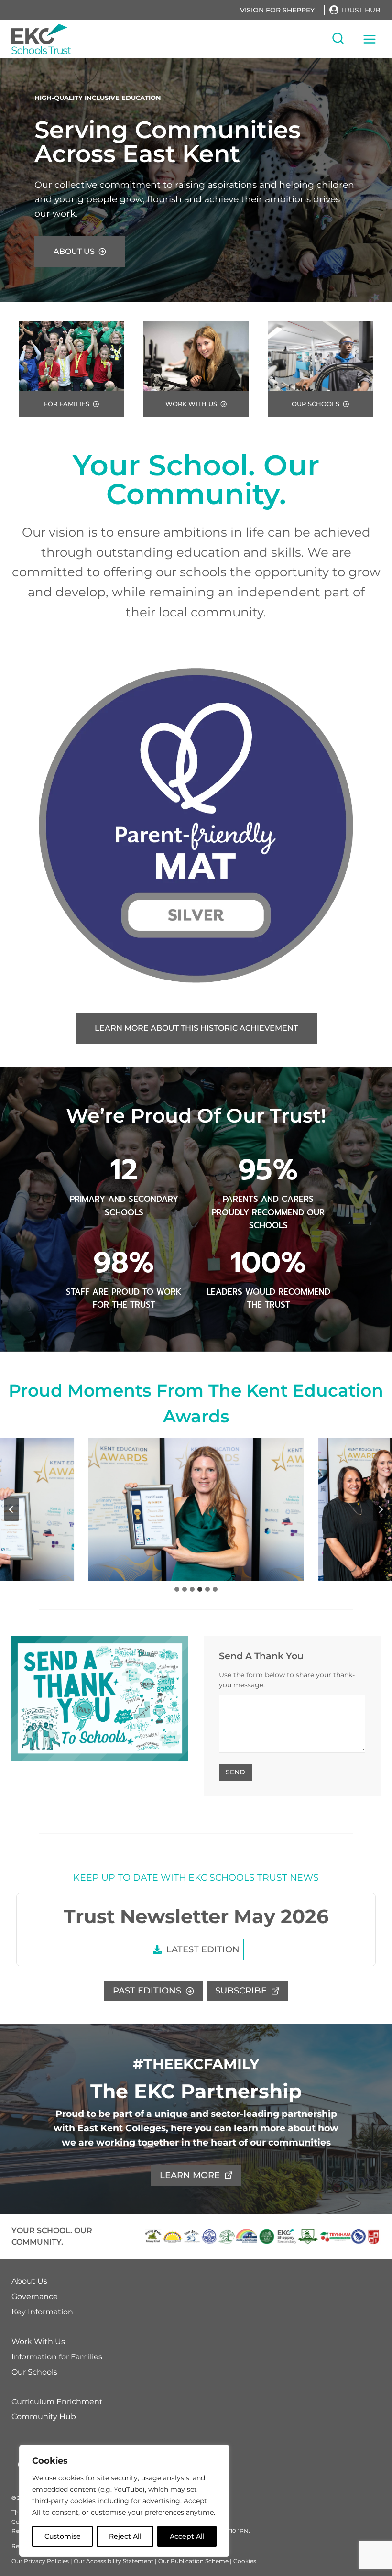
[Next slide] (381, 1509)
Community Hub (44, 2417)
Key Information (42, 2312)
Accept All (187, 2536)
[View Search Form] (338, 39)
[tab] (177, 1589)
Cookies (245, 2561)
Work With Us (38, 2341)
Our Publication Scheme (194, 2561)
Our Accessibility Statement (114, 2561)
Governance (35, 2296)
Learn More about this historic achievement (196, 1028)
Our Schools (34, 2372)
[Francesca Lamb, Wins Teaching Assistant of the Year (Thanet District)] (196, 1509)
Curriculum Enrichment (57, 2402)
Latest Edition (203, 1949)
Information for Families (57, 2357)
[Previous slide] (11, 1509)
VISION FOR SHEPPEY (277, 10)
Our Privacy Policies (40, 2561)
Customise (63, 2536)
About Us (29, 2281)
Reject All (125, 2536)
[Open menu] (369, 39)
